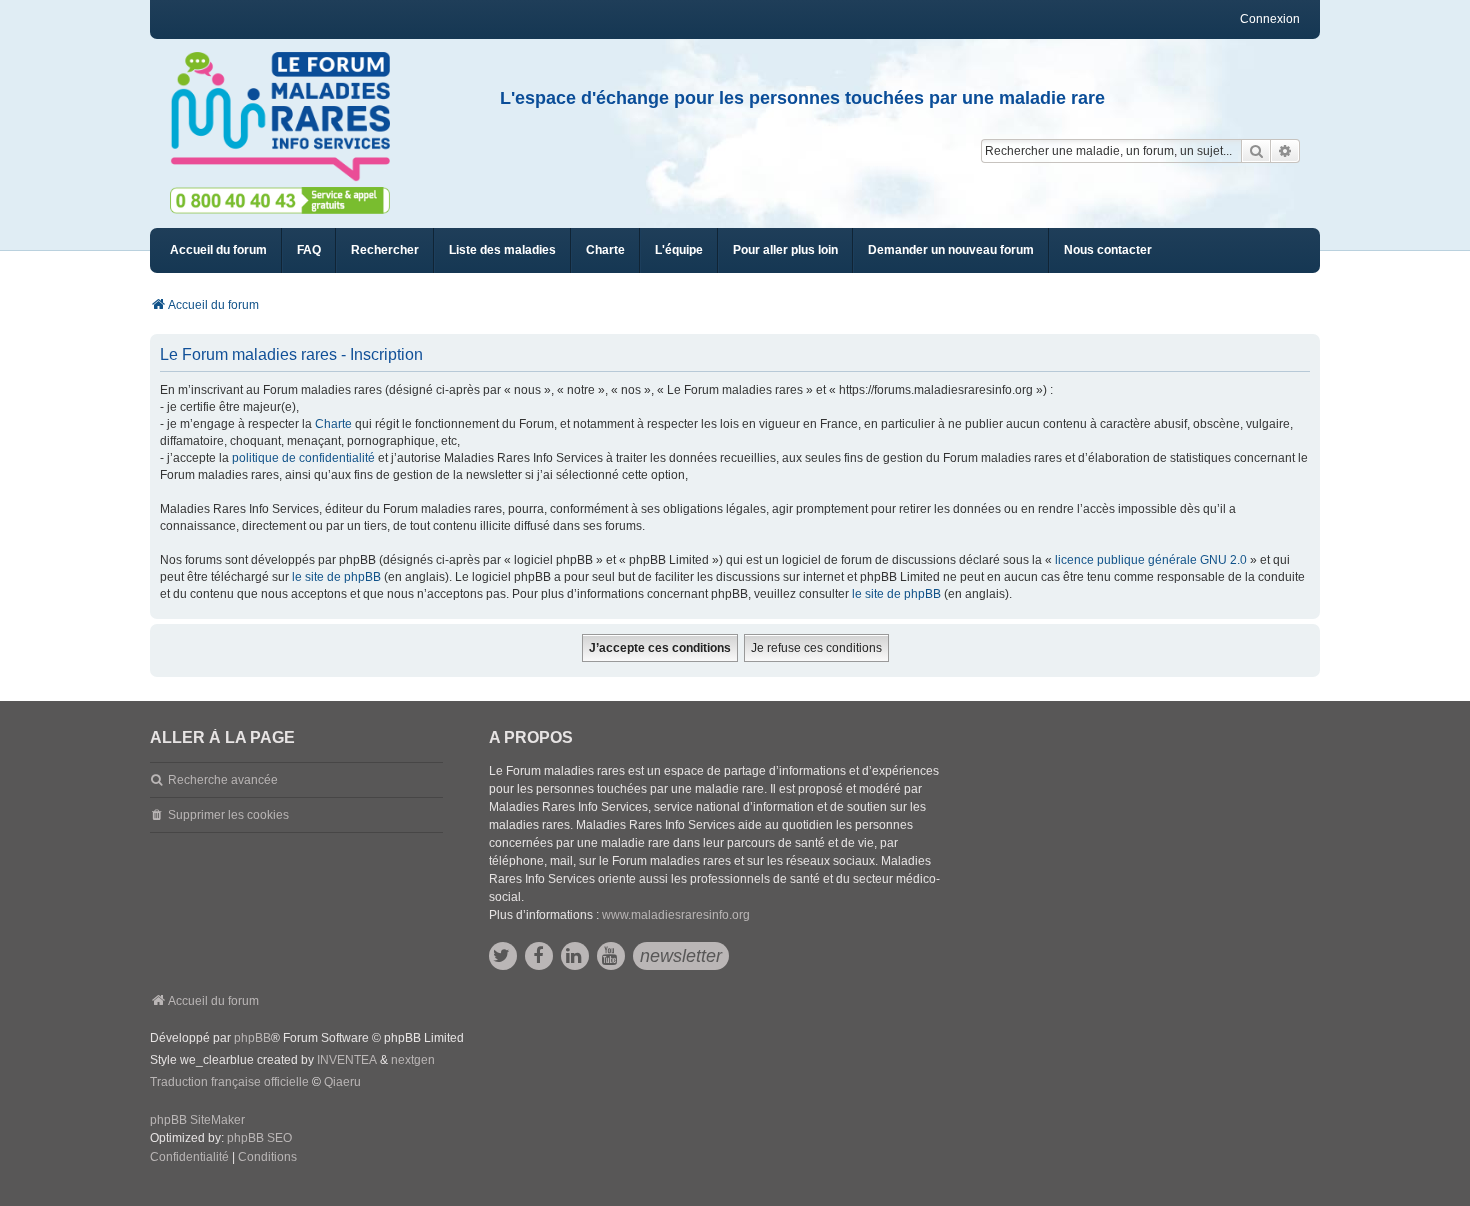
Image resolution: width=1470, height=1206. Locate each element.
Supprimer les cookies (228, 815)
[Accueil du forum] (289, 117)
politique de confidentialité (303, 458)
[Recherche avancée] (1285, 151)
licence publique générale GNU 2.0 (1151, 560)
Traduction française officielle (229, 1082)
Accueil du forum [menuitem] (218, 250)
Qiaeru (342, 1082)
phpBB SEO (259, 1138)
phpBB (252, 1038)
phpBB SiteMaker (197, 1120)
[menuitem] (502, 250)
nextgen (413, 1060)
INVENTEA (347, 1060)
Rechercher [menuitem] (385, 250)
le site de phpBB (336, 577)
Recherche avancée (223, 780)
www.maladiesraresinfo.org (676, 915)
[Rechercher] (1256, 151)
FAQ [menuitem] (309, 250)
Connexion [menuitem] (1270, 19)
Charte (333, 424)
